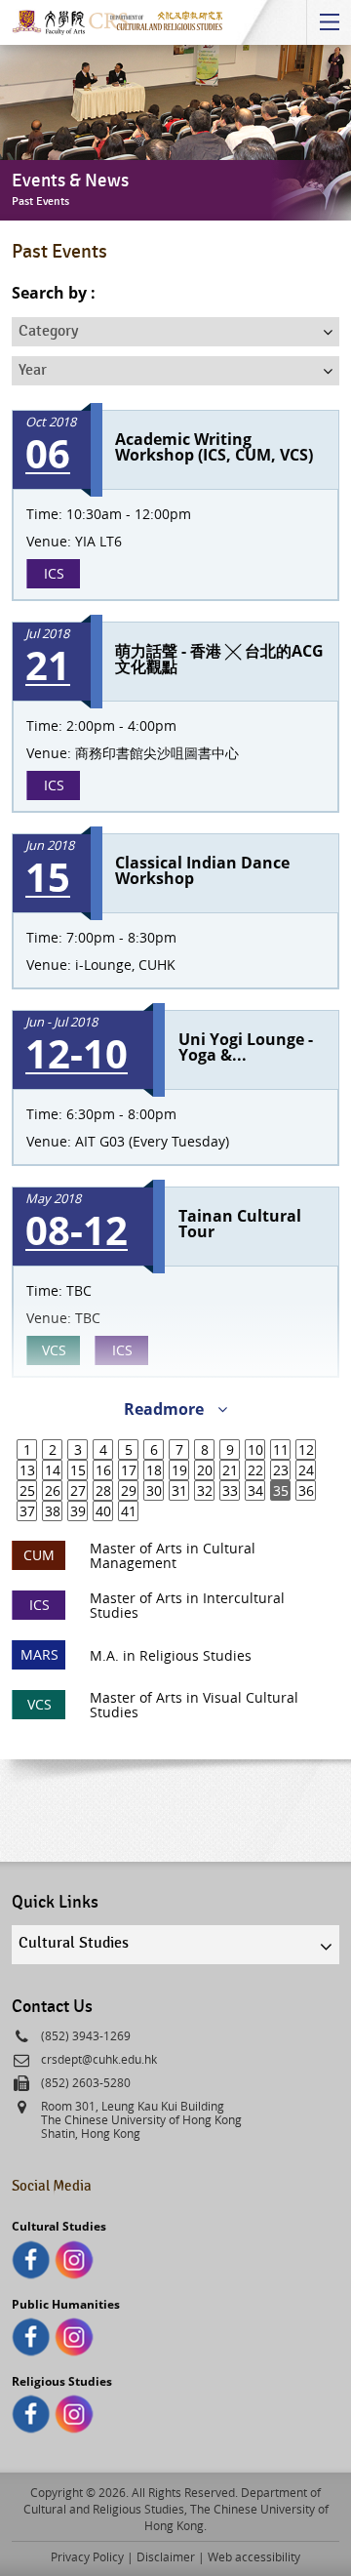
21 (230, 1470)
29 (129, 1490)
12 (306, 1449)
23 (281, 1470)
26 (53, 1490)
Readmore (166, 1409)
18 (154, 1470)
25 (27, 1490)
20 (205, 1470)
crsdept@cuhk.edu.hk (99, 2059)
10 (255, 1449)
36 (306, 1490)
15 (78, 1470)
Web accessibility (254, 2556)
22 (255, 1470)
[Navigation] (329, 22)
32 (205, 1490)
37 (27, 1511)
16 (103, 1470)
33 (230, 1490)
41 (129, 1511)
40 (103, 1511)
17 (129, 1470)
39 (78, 1511)
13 (27, 1470)
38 (53, 1511)
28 (103, 1490)
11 (281, 1449)
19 (179, 1470)
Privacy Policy (87, 2556)
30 (154, 1490)
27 (78, 1490)
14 (53, 1470)
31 (179, 1490)
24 (306, 1470)
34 (255, 1490)
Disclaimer (166, 2556)
